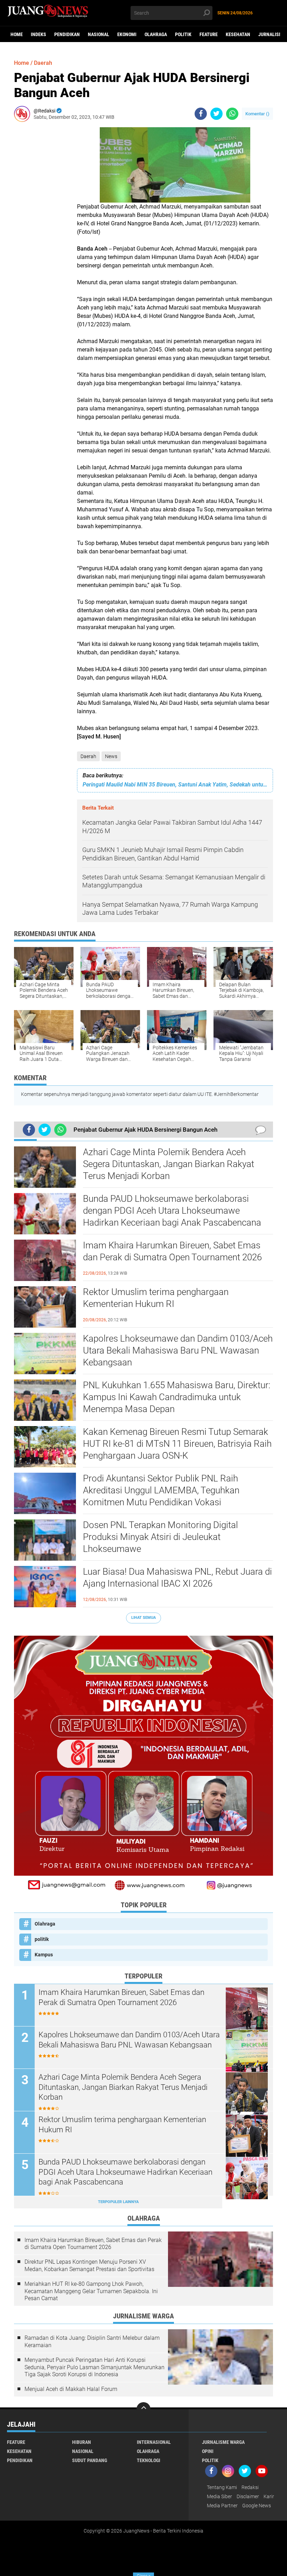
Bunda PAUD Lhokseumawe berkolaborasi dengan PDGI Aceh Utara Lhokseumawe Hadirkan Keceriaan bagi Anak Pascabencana (172, 1211)
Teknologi (149, 2460)
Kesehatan (238, 34)
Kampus (44, 1955)
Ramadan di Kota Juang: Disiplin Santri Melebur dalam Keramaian (92, 2342)
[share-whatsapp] (232, 114)
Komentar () (257, 114)
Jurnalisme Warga (223, 2442)
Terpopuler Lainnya (118, 2202)
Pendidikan (67, 34)
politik (183, 34)
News (111, 756)
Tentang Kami (222, 2487)
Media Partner (222, 2506)
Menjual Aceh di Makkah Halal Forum (71, 2389)
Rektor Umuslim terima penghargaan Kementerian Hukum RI (156, 1298)
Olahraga (156, 34)
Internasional (154, 2442)
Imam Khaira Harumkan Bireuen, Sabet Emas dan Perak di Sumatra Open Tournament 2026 (172, 1251)
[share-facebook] (201, 114)
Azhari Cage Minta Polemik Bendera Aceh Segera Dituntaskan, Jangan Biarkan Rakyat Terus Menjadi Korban (169, 1164)
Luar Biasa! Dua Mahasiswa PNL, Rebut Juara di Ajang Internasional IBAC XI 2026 (177, 1577)
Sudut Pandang (90, 2460)
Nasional (99, 34)
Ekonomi (127, 34)
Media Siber (219, 2496)
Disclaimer (248, 2496)
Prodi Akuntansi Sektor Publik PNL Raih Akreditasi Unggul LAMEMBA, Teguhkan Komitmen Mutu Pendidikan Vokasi (161, 1490)
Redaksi (250, 2487)
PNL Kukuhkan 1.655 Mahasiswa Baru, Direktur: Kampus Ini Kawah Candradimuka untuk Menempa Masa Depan (177, 1397)
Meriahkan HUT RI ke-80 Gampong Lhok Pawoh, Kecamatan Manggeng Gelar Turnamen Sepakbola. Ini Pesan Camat (91, 2291)
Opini (208, 2451)
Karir (269, 2496)
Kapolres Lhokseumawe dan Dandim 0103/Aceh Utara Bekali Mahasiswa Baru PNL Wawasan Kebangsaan (178, 1350)
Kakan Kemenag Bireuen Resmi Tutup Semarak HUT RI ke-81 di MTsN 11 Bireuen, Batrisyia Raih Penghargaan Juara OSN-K (177, 1444)
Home (17, 34)
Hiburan (82, 2442)
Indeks (38, 34)
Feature (209, 34)
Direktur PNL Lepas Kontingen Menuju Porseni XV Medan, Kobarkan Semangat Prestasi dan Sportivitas (89, 2265)
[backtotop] (143, 2409)
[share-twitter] (216, 114)
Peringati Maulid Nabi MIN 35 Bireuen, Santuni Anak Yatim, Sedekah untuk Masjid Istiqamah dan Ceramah (175, 785)
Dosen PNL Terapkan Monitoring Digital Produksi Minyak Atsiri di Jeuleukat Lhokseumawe (160, 1537)
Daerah (88, 756)
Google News (257, 2506)
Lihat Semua (143, 1618)
